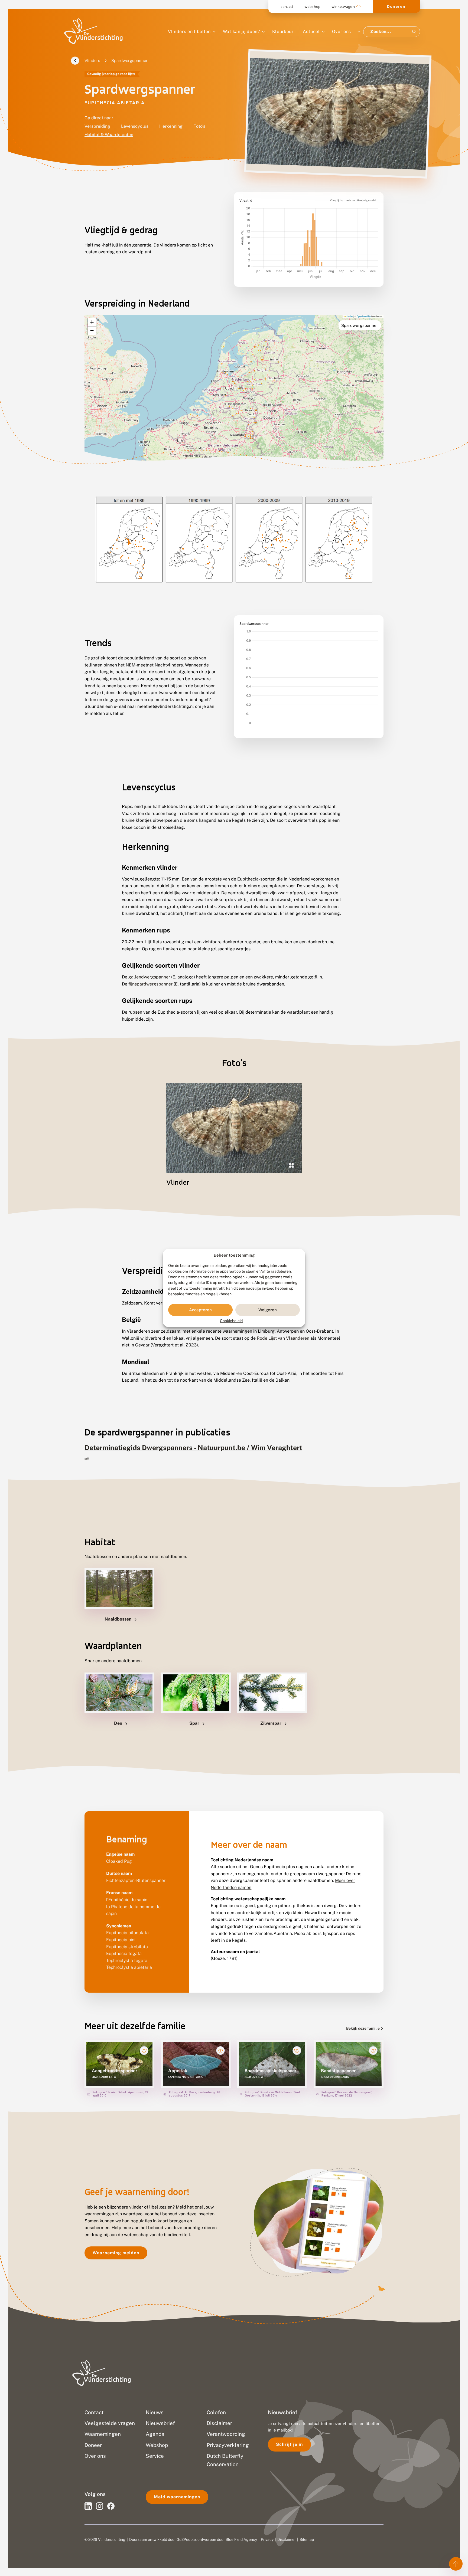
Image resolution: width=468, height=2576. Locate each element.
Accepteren (200, 1310)
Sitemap (307, 2539)
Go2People (186, 2539)
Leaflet (350, 316)
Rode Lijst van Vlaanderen (283, 1338)
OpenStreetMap (364, 316)
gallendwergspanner (149, 977)
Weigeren (268, 1310)
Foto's (199, 126)
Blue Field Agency (241, 2539)
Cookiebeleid (231, 1321)
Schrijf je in (289, 2444)
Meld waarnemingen (177, 2497)
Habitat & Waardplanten (109, 135)
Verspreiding (97, 126)
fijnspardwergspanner (150, 984)
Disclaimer (287, 2539)
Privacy (267, 2539)
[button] (92, 322)
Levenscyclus (135, 126)
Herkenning (171, 126)
